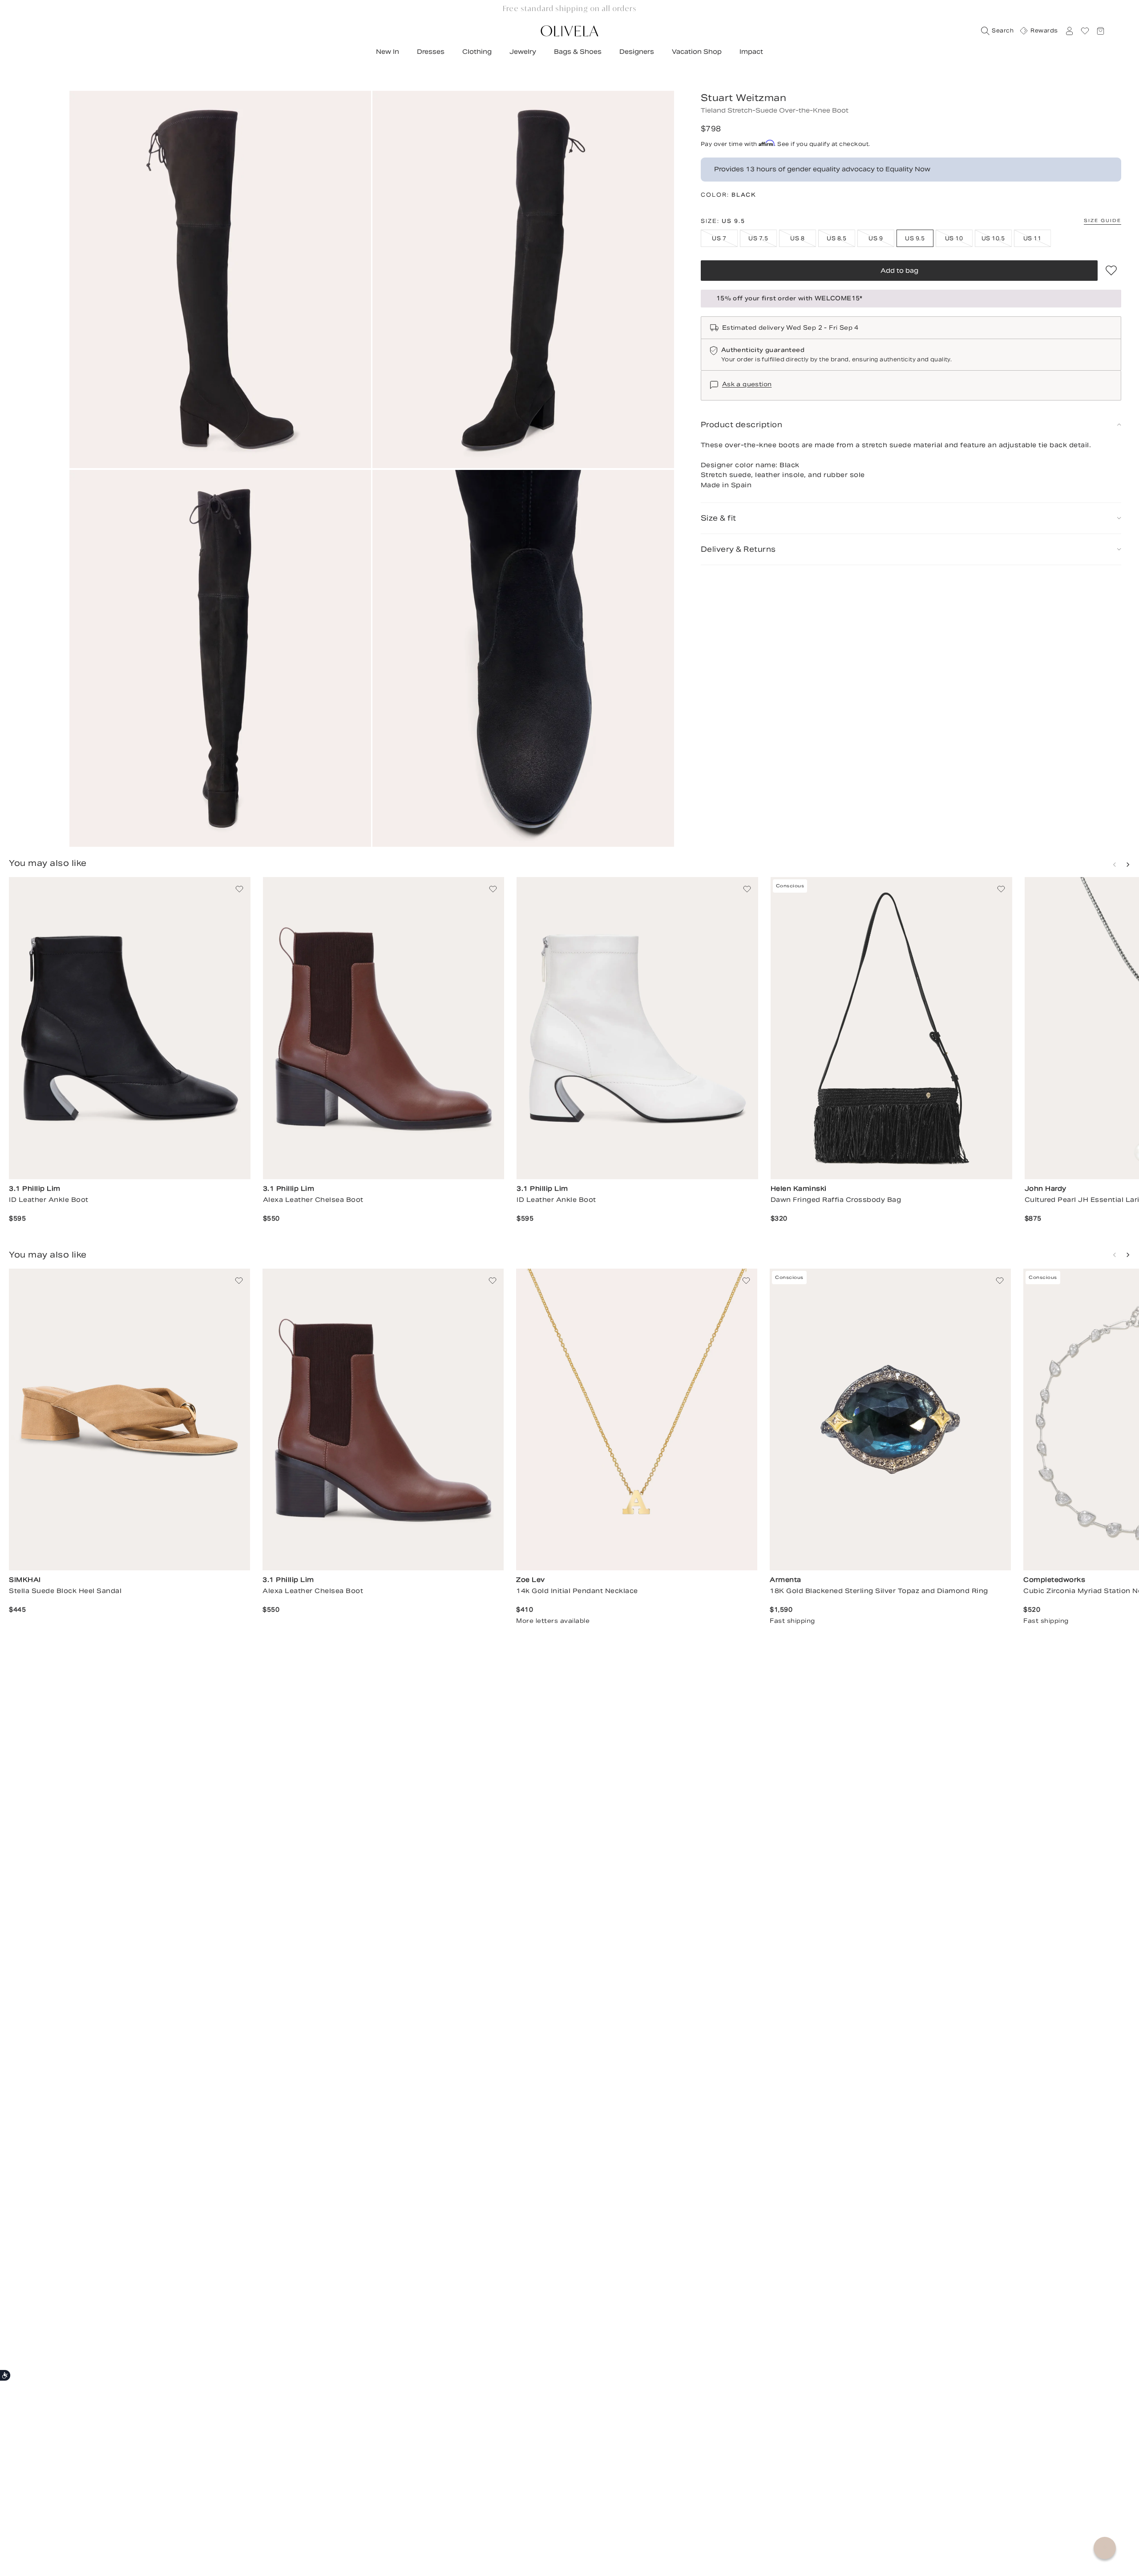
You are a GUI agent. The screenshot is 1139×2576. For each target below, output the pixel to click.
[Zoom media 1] (220, 279)
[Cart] (1100, 31)
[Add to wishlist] (1111, 271)
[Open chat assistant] (1105, 2548)
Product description (742, 425)
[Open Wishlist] (1085, 31)
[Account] (1069, 31)
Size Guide (1103, 220)
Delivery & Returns (738, 549)
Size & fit (719, 518)
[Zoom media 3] (220, 659)
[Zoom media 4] (523, 659)
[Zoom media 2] (523, 279)
